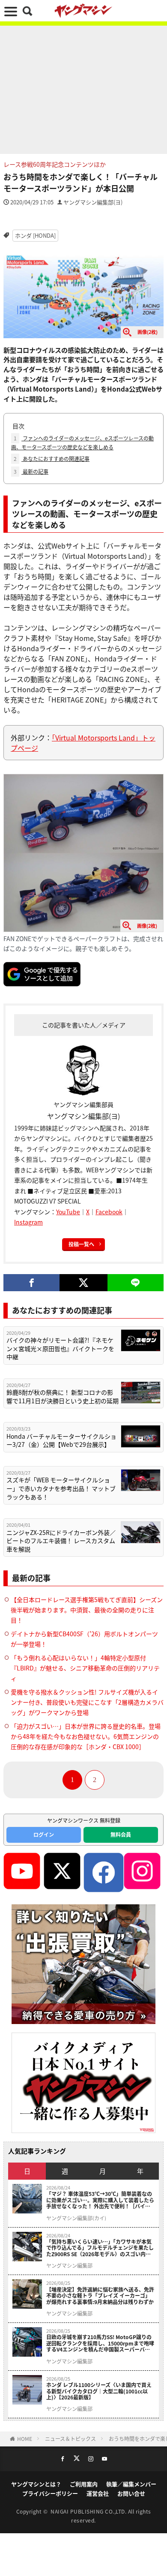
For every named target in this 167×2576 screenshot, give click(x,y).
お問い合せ (131, 2493)
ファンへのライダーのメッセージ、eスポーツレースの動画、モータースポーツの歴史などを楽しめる (82, 443)
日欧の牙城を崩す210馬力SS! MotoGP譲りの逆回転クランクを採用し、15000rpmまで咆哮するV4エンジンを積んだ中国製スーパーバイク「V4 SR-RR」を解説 (100, 2343)
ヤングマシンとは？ (36, 2484)
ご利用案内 (84, 2484)
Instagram (28, 1222)
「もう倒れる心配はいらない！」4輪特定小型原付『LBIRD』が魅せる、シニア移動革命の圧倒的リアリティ (85, 1668)
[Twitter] (83, 1283)
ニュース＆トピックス (70, 2439)
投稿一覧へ (81, 1244)
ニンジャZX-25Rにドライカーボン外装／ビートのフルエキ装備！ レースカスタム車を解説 (61, 1541)
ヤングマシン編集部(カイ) (76, 2218)
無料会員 (121, 1834)
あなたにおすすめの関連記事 (52, 459)
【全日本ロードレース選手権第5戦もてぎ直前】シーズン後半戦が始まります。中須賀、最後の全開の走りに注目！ (87, 1610)
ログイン (44, 1834)
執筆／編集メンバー (131, 2484)
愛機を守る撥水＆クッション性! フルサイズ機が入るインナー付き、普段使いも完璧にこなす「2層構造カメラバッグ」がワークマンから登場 (87, 1702)
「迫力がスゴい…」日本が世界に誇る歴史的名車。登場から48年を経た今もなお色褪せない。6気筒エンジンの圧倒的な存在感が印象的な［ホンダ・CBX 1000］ (86, 1736)
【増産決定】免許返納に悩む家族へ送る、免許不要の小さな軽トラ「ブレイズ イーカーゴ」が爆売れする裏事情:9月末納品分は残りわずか (100, 2296)
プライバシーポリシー (50, 2493)
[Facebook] (31, 1283)
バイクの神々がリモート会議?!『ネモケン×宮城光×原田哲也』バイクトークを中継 (60, 1348)
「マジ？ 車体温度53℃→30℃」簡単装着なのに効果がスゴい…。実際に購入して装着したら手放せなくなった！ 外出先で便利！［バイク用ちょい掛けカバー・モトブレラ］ (100, 2200)
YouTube (68, 1212)
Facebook (109, 1212)
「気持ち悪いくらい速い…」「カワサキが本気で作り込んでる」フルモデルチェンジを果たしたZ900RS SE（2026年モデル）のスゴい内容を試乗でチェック (100, 2248)
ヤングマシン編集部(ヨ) (93, 202)
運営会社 (98, 2493)
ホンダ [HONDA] (35, 235)
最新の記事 (31, 471)
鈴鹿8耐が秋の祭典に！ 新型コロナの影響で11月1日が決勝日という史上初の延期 (63, 1397)
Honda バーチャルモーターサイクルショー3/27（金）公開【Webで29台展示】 (61, 1441)
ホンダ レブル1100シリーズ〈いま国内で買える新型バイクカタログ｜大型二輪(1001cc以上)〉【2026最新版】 (99, 2391)
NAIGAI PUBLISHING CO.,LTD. (89, 2511)
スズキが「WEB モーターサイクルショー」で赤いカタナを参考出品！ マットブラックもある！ (61, 1488)
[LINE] (136, 1283)
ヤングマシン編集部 (69, 2266)
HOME (25, 2439)
